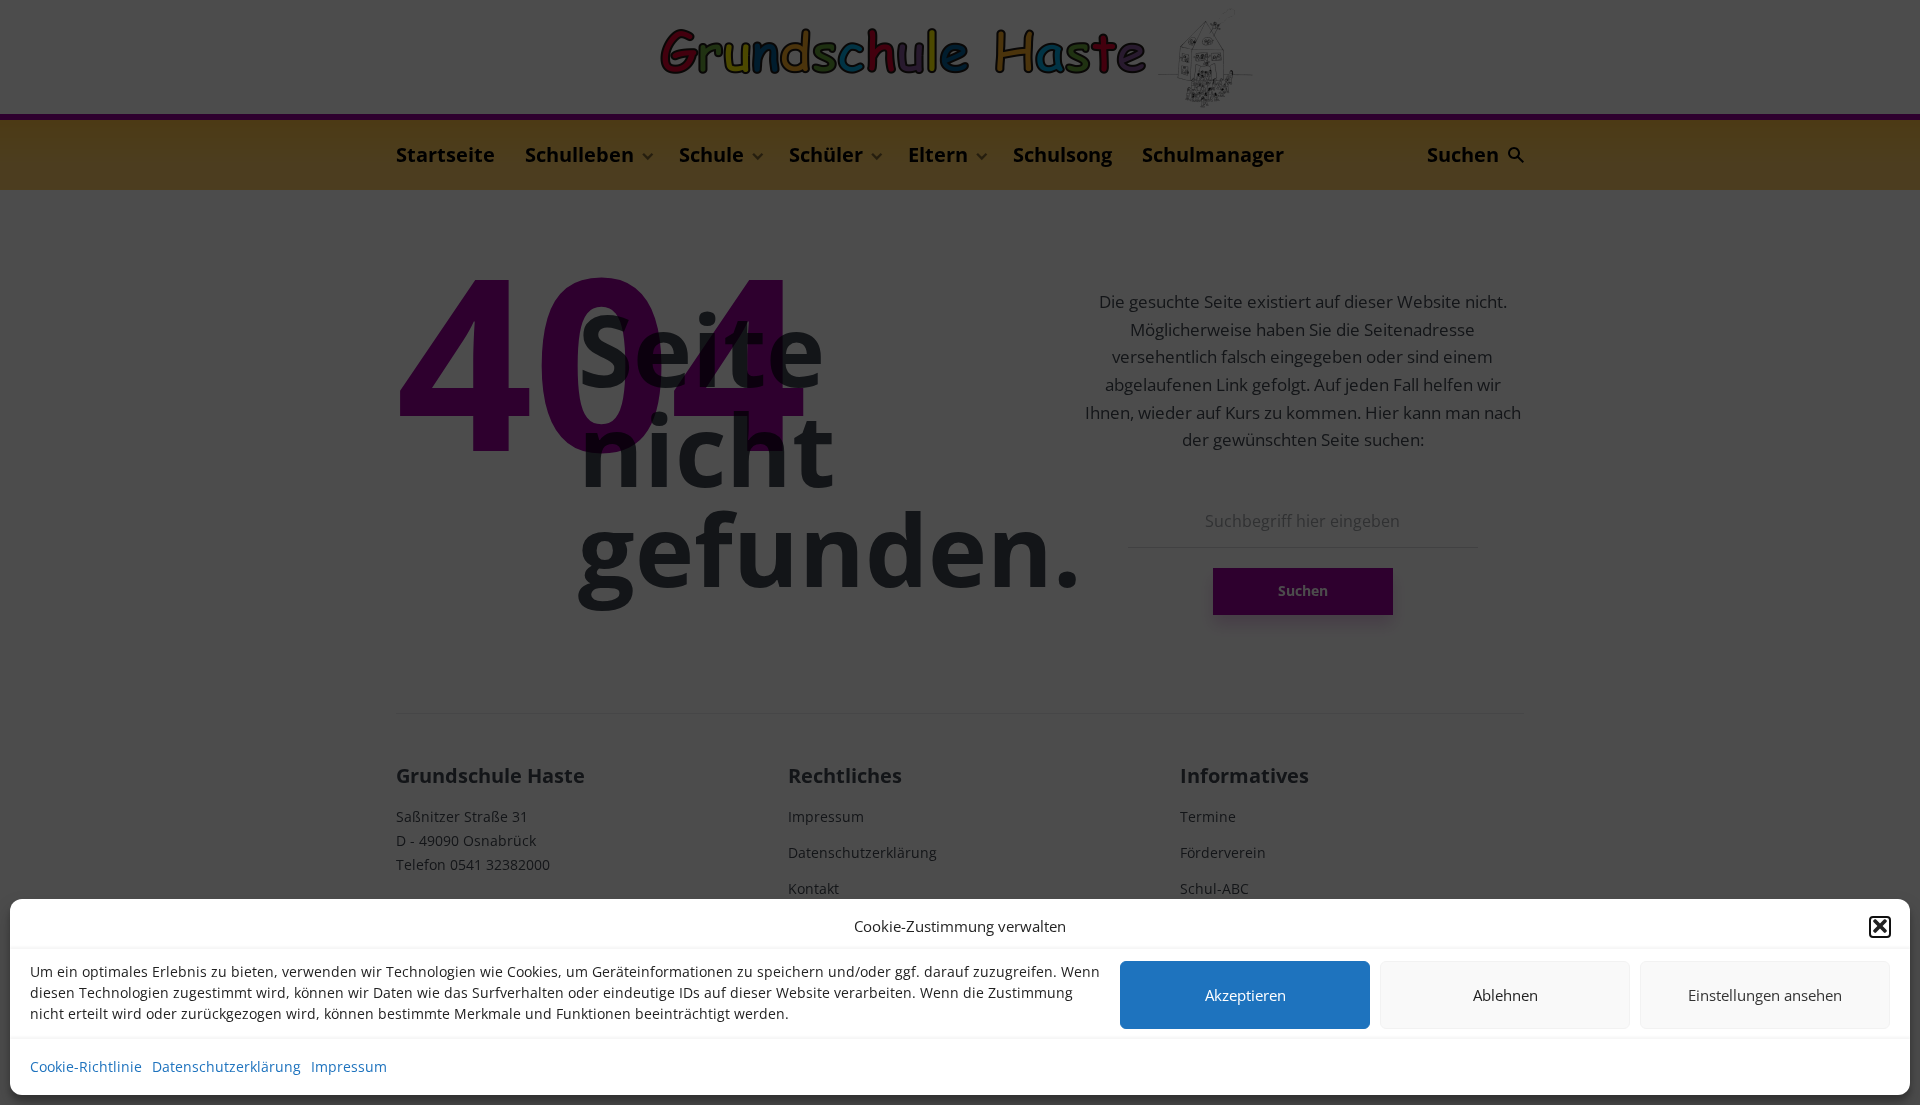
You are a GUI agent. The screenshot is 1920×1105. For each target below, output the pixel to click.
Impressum (349, 1066)
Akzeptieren (1245, 995)
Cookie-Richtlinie (86, 1066)
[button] (1880, 926)
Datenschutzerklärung (226, 1066)
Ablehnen (1505, 995)
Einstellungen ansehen (1765, 995)
